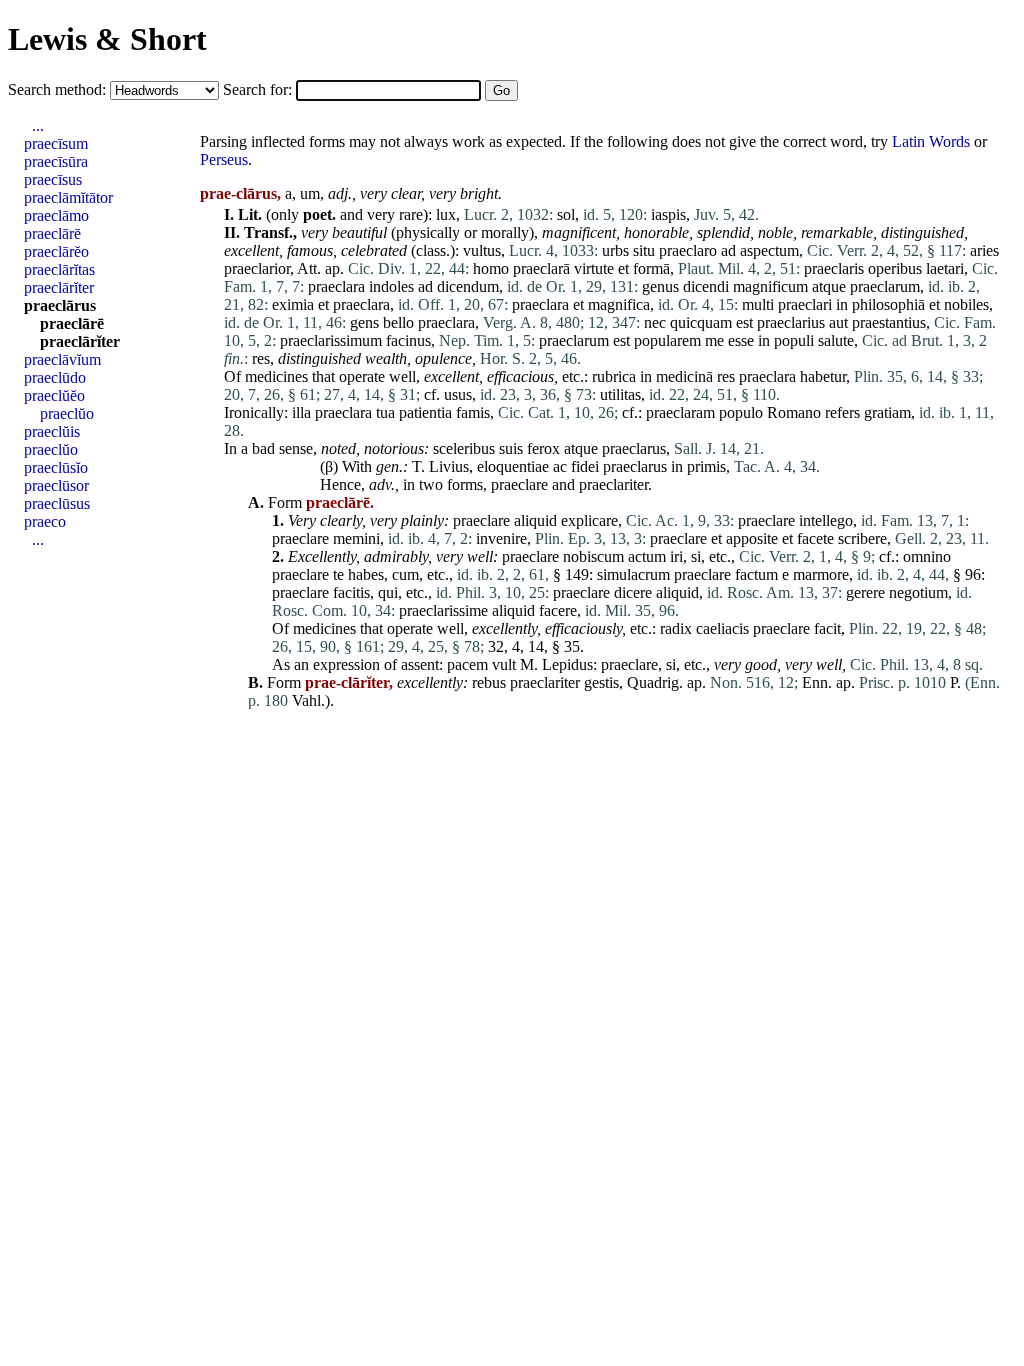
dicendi (706, 286)
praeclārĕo (56, 251)
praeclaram (680, 412)
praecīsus (53, 179)
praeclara (336, 286)
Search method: (59, 89)
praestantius (889, 322)
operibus (895, 268)
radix (676, 628)
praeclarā (541, 268)
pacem (467, 664)
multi (758, 304)
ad (728, 250)
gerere (865, 592)
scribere (862, 538)
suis (511, 448)
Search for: (259, 89)
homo (491, 268)
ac (560, 466)
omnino (927, 556)
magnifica (619, 304)
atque (829, 286)
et (623, 268)
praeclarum (885, 286)
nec (655, 322)
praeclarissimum (331, 340)
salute (836, 340)
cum (405, 574)
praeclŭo (67, 413)
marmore (821, 574)
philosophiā (888, 304)
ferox (543, 448)
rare (411, 214)
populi (794, 340)
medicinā (684, 376)
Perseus (224, 159)
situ (644, 250)
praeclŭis (52, 431)
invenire (501, 538)
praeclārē (52, 233)
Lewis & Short (107, 39)
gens (364, 322)
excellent (251, 250)
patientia (425, 412)
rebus (489, 682)
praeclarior (257, 268)
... (38, 125)
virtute (594, 268)
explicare (589, 520)
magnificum (770, 286)
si (696, 556)
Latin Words (931, 141)
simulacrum (633, 574)
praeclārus (60, 305)
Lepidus (567, 664)
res (261, 358)
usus (458, 394)
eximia (293, 304)
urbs (615, 250)
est (744, 322)
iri (676, 556)
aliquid (535, 520)
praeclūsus (57, 503)
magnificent (579, 232)
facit (827, 628)
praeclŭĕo (54, 395)
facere (558, 610)
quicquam (701, 322)
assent (420, 664)
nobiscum (593, 556)
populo (741, 412)
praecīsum (56, 143)
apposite (752, 538)
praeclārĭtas (59, 269)
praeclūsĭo (56, 467)
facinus (408, 340)
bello (398, 322)
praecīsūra (56, 161)
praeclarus (634, 448)
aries (984, 250)
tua (385, 412)
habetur (823, 376)
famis (473, 412)
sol (566, 214)
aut (838, 322)
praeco (45, 521)
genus (660, 286)
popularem (667, 340)
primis (706, 466)
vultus (482, 250)
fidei (585, 466)
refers (842, 412)
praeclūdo (55, 377)
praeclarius (791, 322)
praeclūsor (56, 485)
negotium (918, 592)
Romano (794, 412)
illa (301, 412)
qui (388, 592)
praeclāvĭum (62, 359)
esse (741, 340)
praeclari (805, 304)
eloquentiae (513, 466)
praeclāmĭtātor (68, 197)
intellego (826, 520)
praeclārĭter (59, 287)
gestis (601, 682)
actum (647, 556)
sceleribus (464, 448)
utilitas (620, 394)
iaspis (668, 214)
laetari (945, 268)
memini (356, 538)
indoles (391, 286)
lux (446, 214)
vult (504, 664)
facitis (351, 592)
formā (651, 268)
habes (366, 574)
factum (756, 574)
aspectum (769, 250)
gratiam (887, 412)
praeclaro (688, 250)
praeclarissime (443, 610)
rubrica (614, 376)
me (714, 340)
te (338, 574)
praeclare (519, 484)
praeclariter (613, 484)
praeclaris (834, 268)
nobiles (966, 304)
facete (815, 538)
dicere (633, 592)
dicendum (468, 286)
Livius (449, 466)
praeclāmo (56, 215)
